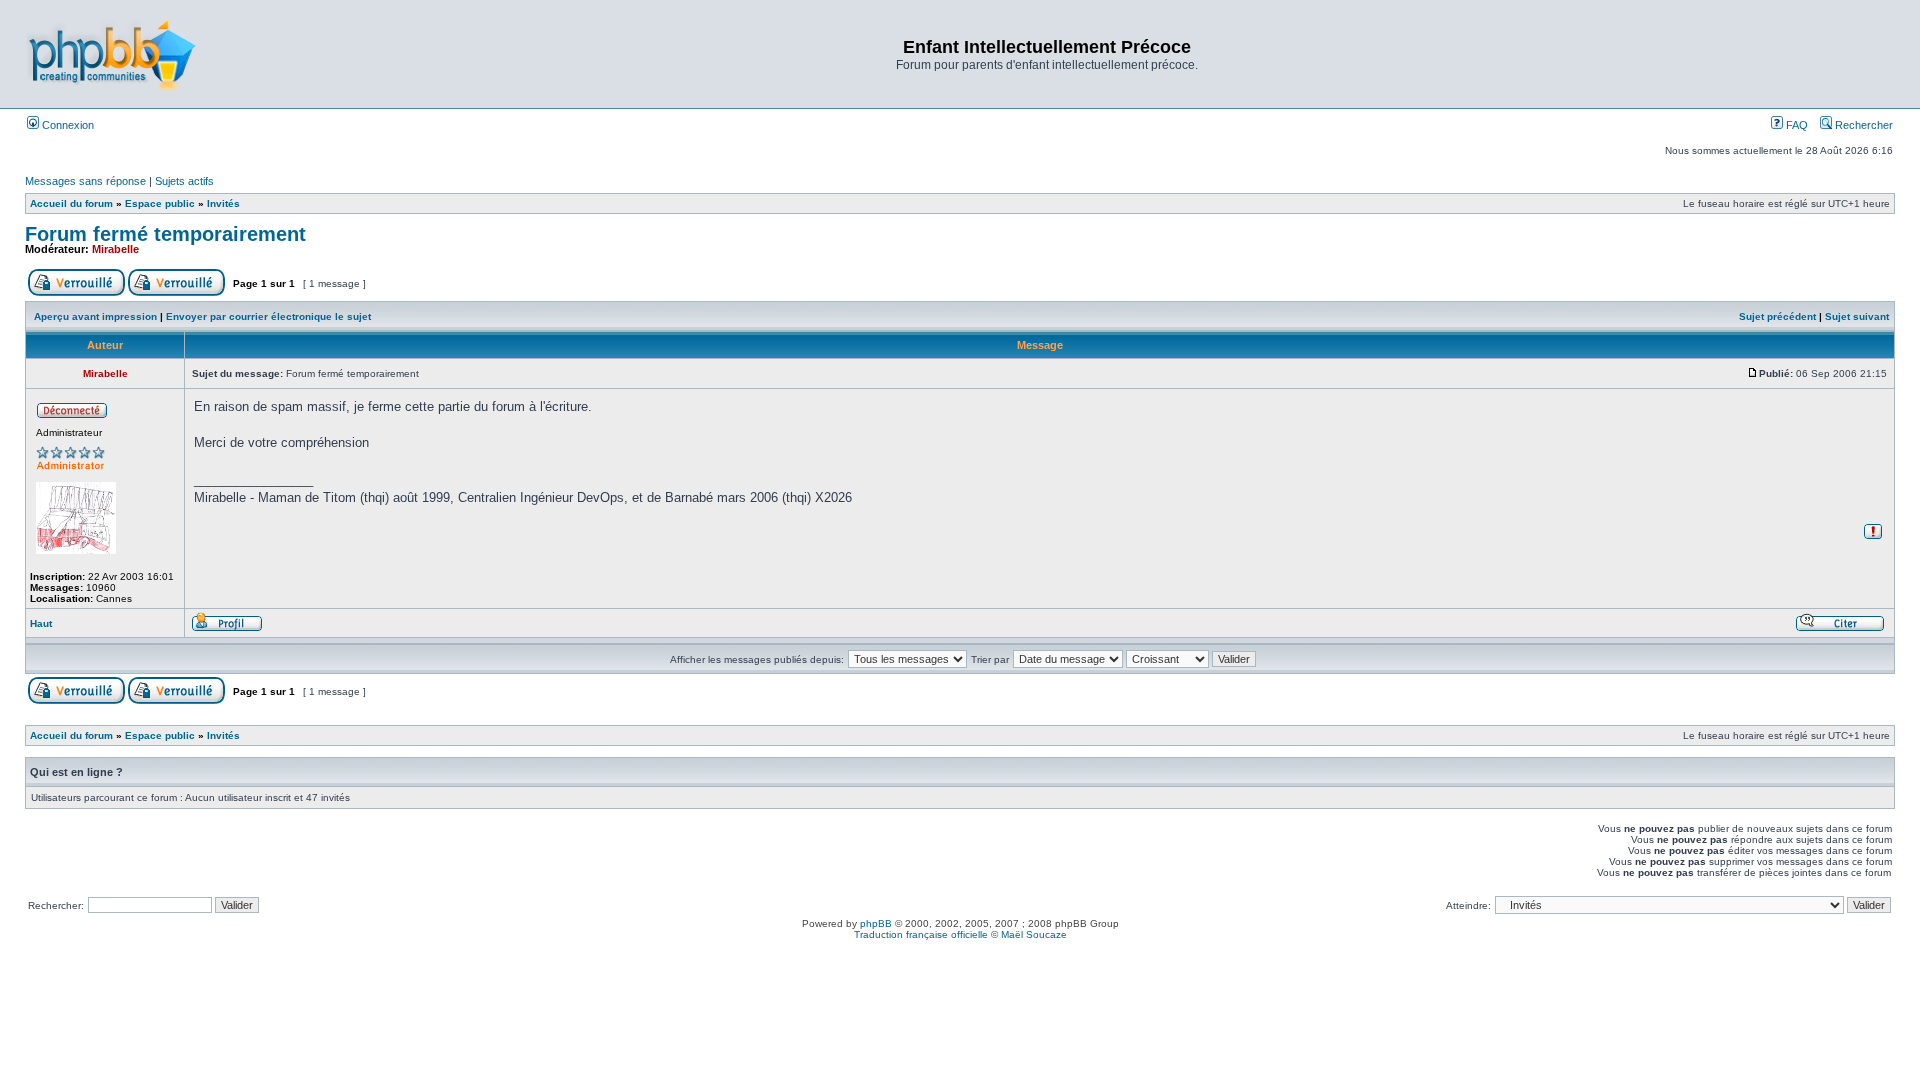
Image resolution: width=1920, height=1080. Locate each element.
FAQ (1795, 125)
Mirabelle (115, 249)
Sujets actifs (184, 181)
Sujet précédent (1777, 316)
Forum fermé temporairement (165, 234)
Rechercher (1862, 125)
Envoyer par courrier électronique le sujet (268, 316)
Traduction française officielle (921, 934)
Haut (41, 623)
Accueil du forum (71, 203)
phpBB (876, 923)
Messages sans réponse (85, 181)
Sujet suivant (1857, 316)
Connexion (66, 125)
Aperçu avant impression (95, 316)
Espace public (160, 203)
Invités (223, 203)
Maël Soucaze (1034, 934)
